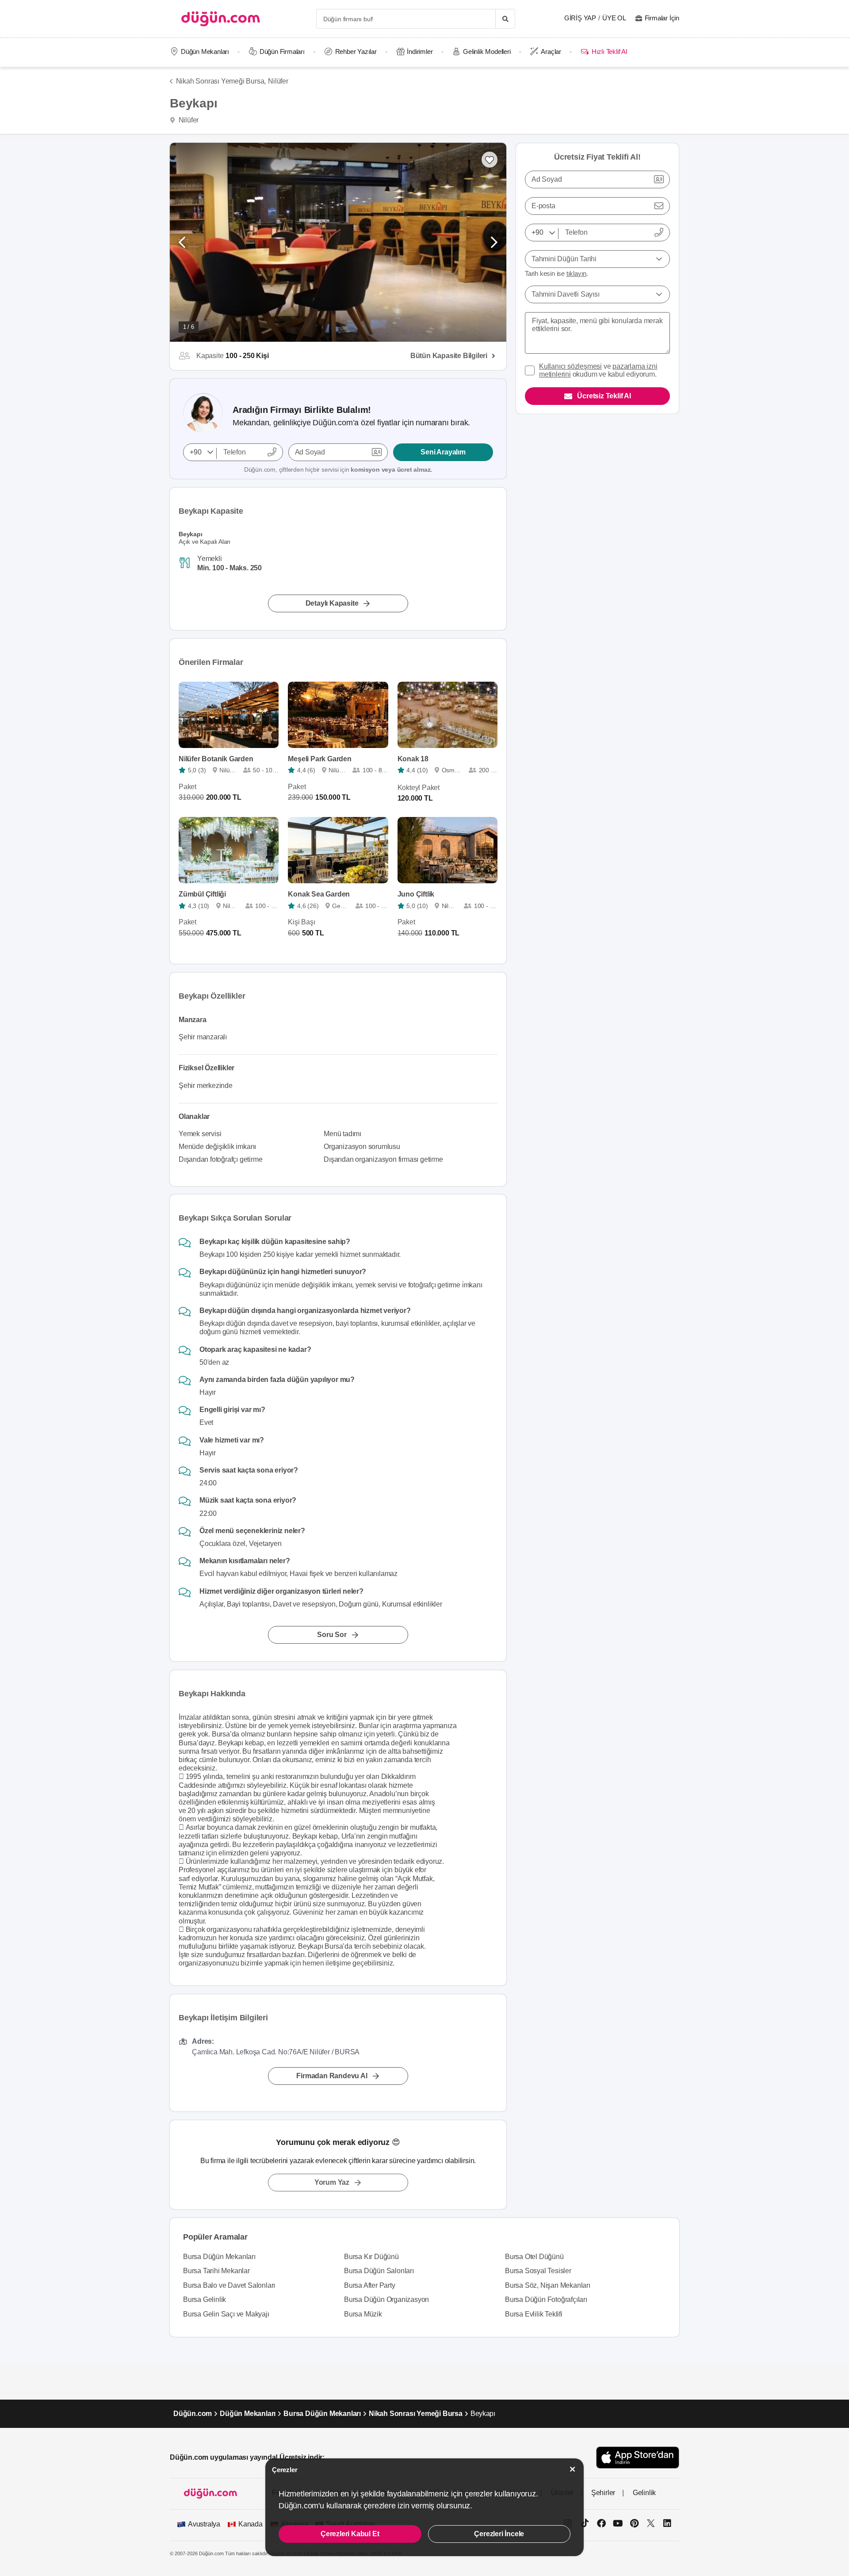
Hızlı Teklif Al (609, 52)
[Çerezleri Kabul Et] (573, 2469)
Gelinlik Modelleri (487, 52)
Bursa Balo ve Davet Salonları (229, 2285)
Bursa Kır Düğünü (371, 2257)
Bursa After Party (370, 2285)
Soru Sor (332, 1635)
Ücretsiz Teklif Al (604, 396)
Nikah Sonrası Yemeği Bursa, (221, 81)
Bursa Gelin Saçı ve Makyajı (226, 2314)
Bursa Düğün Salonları (379, 2271)
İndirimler (420, 52)
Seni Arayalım (443, 452)
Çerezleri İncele (499, 2534)
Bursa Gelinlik (205, 2299)
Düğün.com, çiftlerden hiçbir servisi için (338, 469)
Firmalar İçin (662, 18)
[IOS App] (638, 2457)
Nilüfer (278, 81)
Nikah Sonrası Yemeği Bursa (416, 2414)
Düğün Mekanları (205, 52)
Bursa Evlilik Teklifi (534, 2314)
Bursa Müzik (363, 2314)
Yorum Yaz (332, 2182)
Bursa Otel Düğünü (534, 2257)
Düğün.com (193, 2414)
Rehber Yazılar (356, 52)
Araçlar (551, 52)
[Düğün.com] (221, 19)
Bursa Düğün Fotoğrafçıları (546, 2299)
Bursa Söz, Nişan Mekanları (548, 2285)
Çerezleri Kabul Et (350, 2534)
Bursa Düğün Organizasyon (386, 2299)
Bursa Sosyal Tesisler (538, 2271)
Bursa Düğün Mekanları (219, 2257)
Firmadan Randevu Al (332, 2076)
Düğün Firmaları (282, 52)
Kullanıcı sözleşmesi (570, 366)
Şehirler (603, 2493)
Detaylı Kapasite (332, 603)
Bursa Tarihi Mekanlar (216, 2271)
